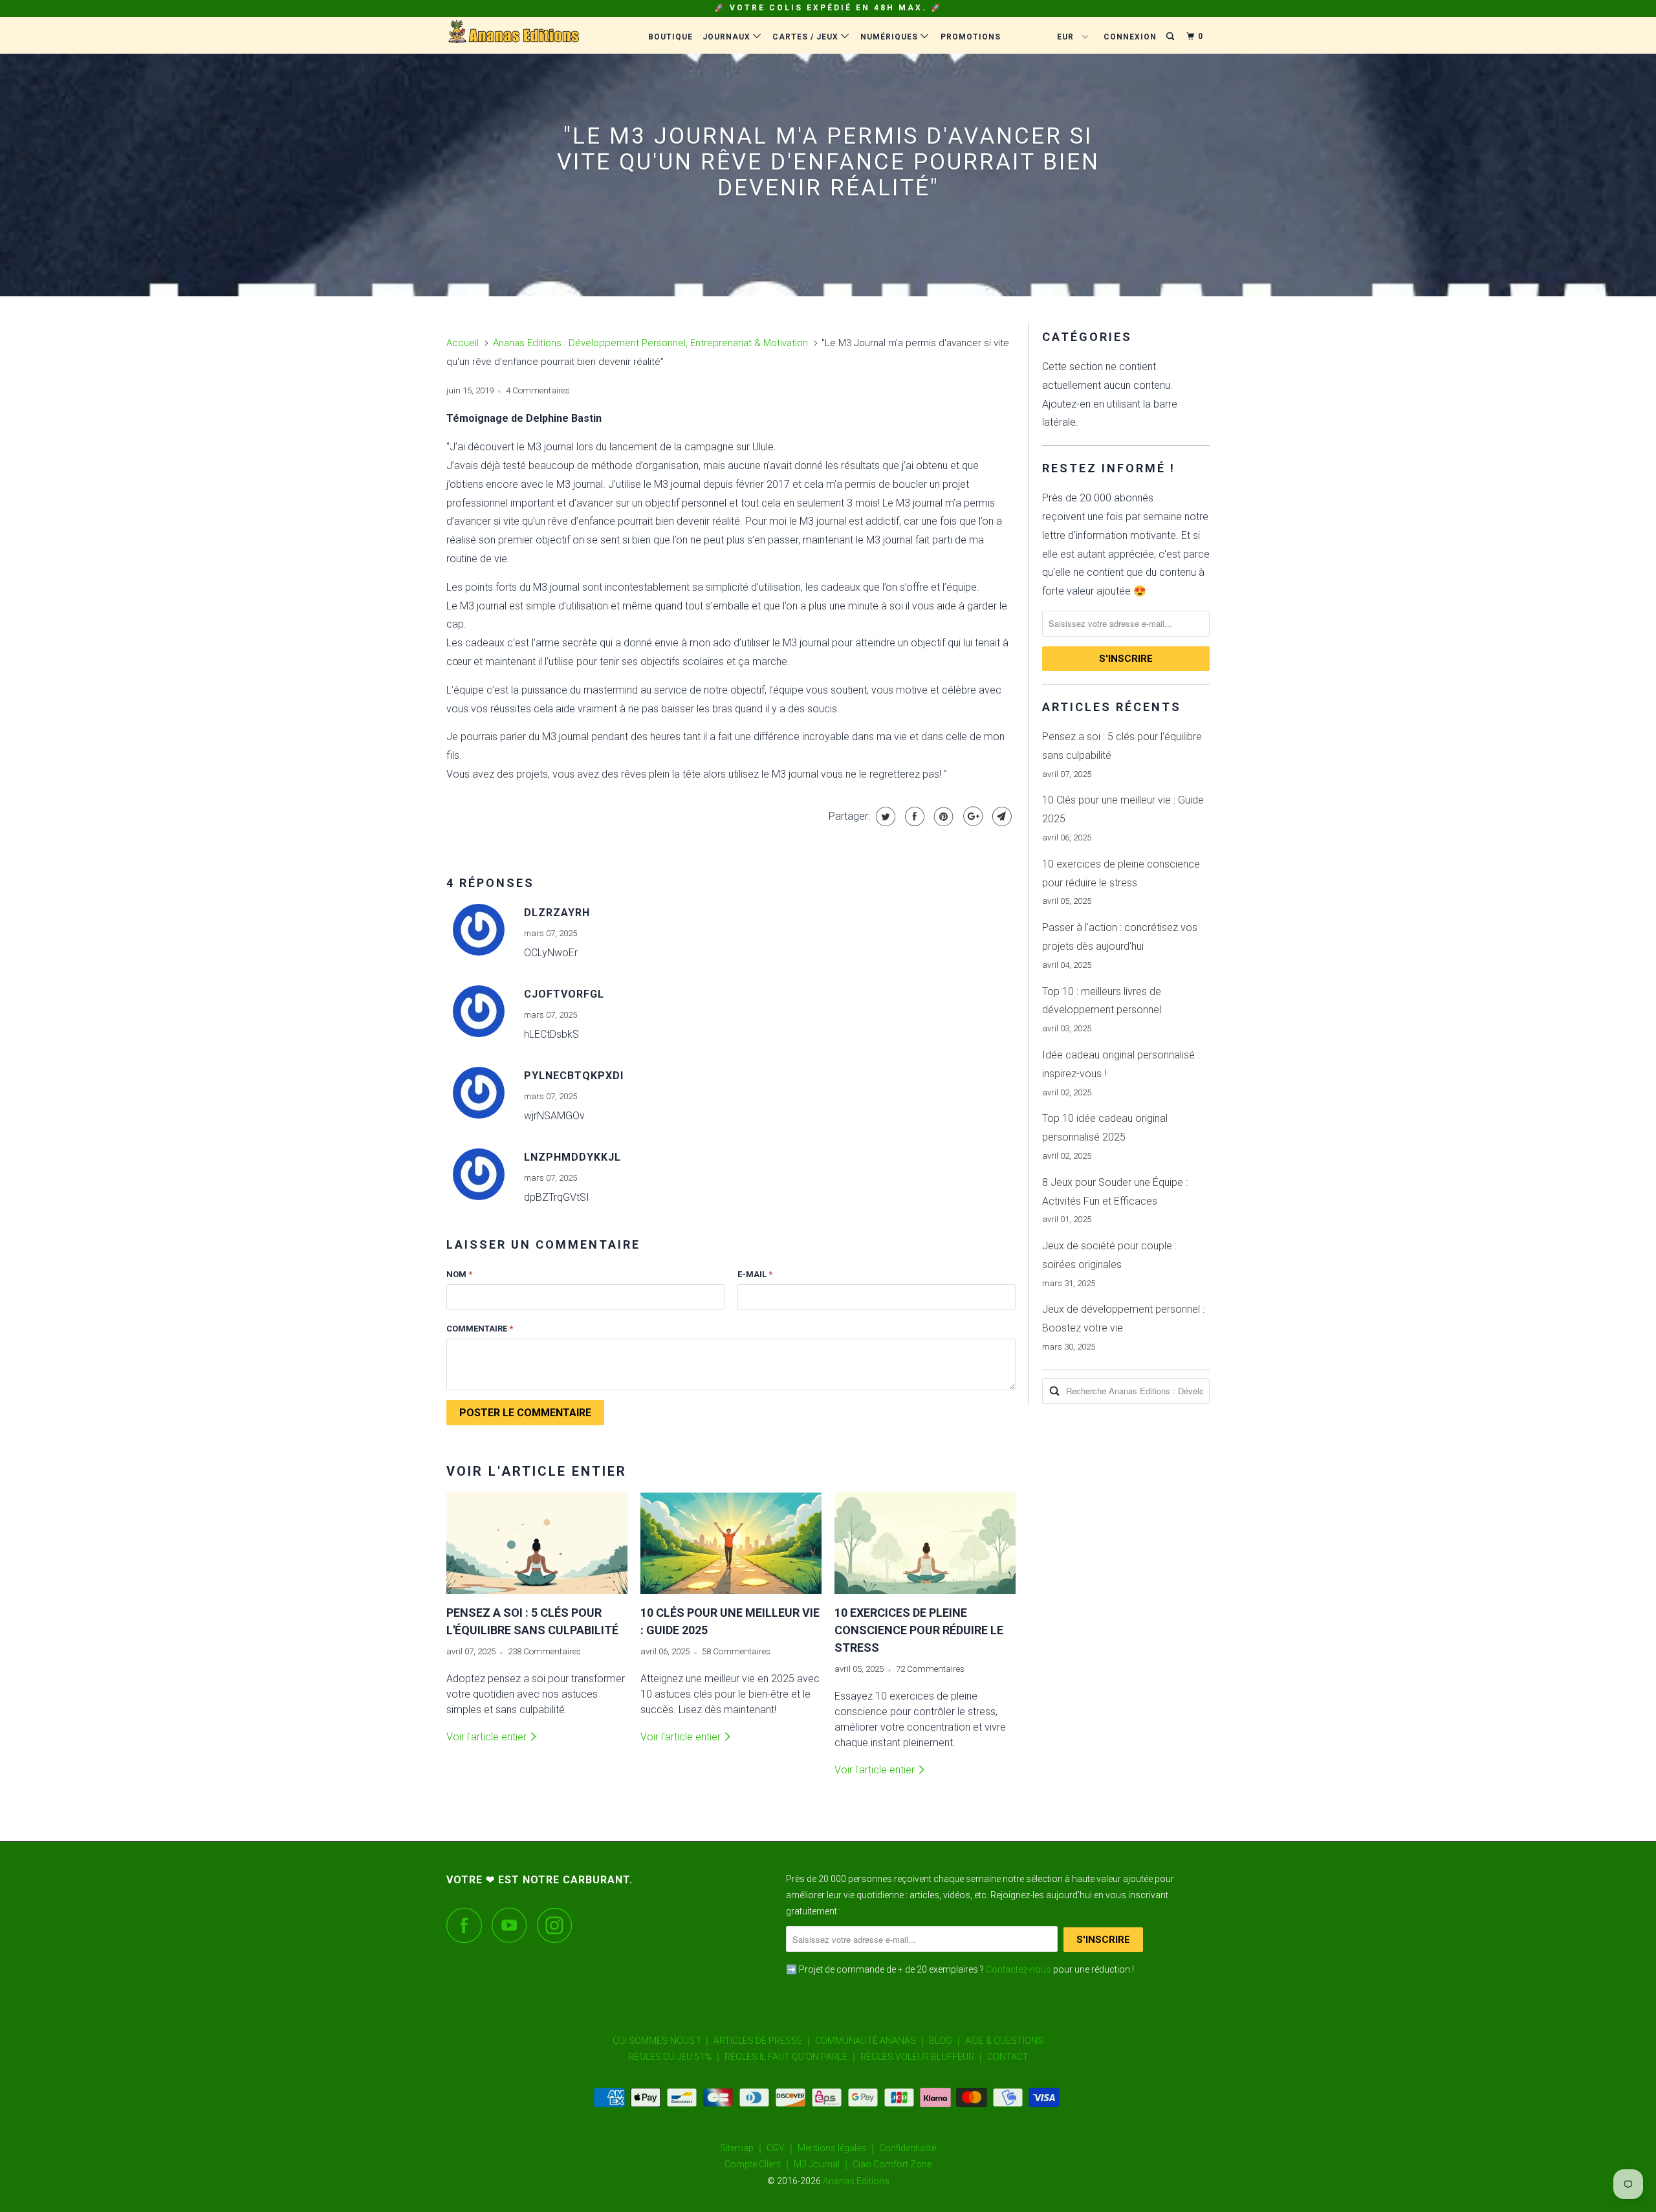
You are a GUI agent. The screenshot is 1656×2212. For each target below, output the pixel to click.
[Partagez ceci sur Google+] (971, 816)
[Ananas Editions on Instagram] (558, 1925)
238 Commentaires (544, 1651)
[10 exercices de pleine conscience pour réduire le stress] (925, 1544)
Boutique (670, 37)
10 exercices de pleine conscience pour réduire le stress (919, 1630)
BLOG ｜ (946, 2041)
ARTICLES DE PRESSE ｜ (763, 2041)
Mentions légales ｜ (837, 2148)
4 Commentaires (538, 390)
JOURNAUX (728, 37)
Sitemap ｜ (742, 2148)
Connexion (1130, 37)
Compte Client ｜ (758, 2164)
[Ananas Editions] (513, 35)
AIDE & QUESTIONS (1004, 2041)
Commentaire (480, 1329)
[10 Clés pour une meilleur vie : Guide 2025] (731, 1544)
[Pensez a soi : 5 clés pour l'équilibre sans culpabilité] (537, 1544)
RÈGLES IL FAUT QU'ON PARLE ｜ (791, 2057)
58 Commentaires (736, 1651)
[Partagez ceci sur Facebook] (913, 816)
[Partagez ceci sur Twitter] (884, 816)
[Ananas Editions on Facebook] (468, 1925)
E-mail (755, 1274)
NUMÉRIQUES (890, 37)
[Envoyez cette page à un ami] (1000, 816)
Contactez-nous (1019, 1969)
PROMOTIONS (971, 37)
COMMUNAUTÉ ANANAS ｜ (871, 2041)
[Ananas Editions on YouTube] (513, 1925)
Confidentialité (908, 2148)
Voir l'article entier (488, 1737)
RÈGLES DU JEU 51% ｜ (675, 2057)
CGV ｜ (781, 2148)
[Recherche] (1171, 37)
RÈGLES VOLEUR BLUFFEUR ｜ (923, 2057)
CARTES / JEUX (807, 37)
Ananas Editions (856, 2181)
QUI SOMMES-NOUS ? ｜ (662, 2041)
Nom (459, 1274)
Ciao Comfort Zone (892, 2164)
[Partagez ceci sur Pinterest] (942, 816)
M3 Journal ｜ (822, 2164)
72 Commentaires (930, 1669)
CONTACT (1008, 2057)
